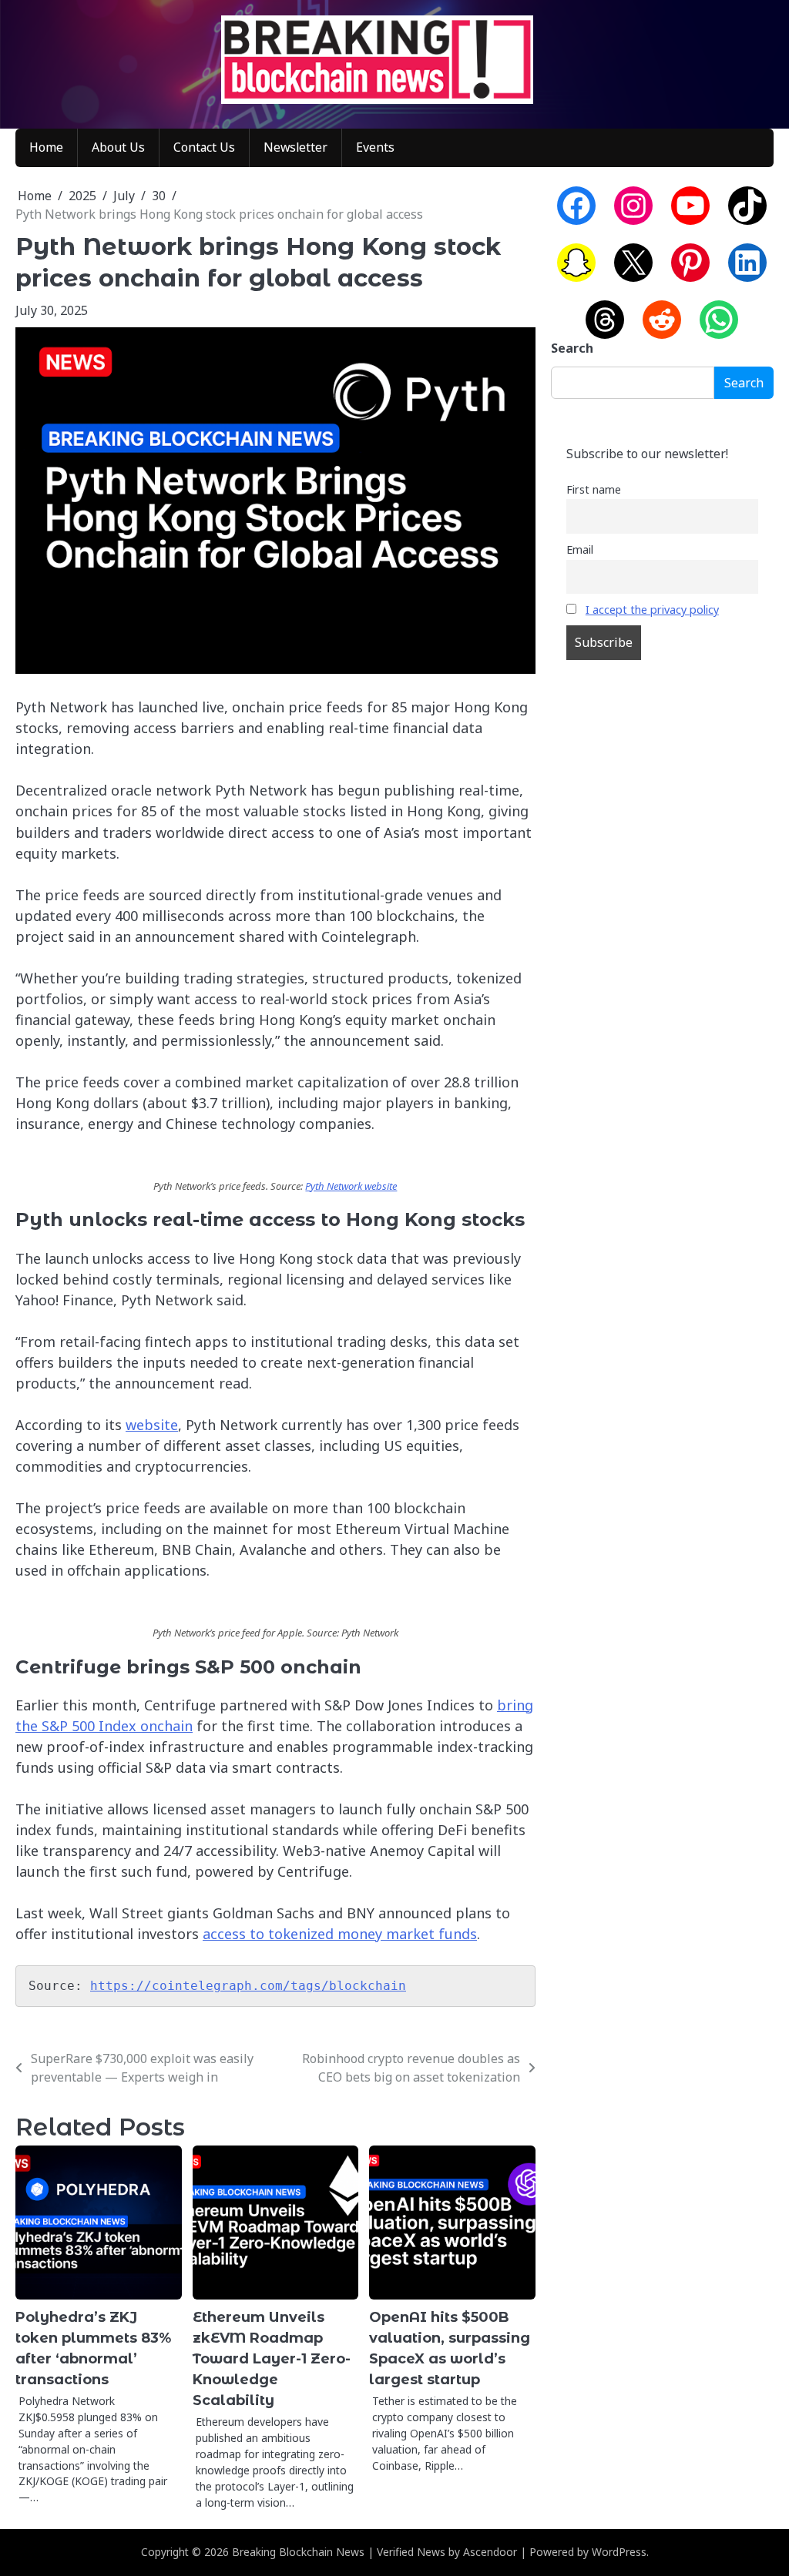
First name (594, 489)
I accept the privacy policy (652, 610)
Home (46, 147)
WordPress (619, 2552)
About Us (118, 147)
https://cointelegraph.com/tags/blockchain (248, 1986)
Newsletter (295, 147)
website (152, 1425)
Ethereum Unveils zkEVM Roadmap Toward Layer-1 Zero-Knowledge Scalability (272, 2359)
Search (572, 348)
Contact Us (204, 147)
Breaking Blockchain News (298, 2552)
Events (375, 147)
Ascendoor (490, 2552)
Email (580, 549)
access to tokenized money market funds (340, 1934)
